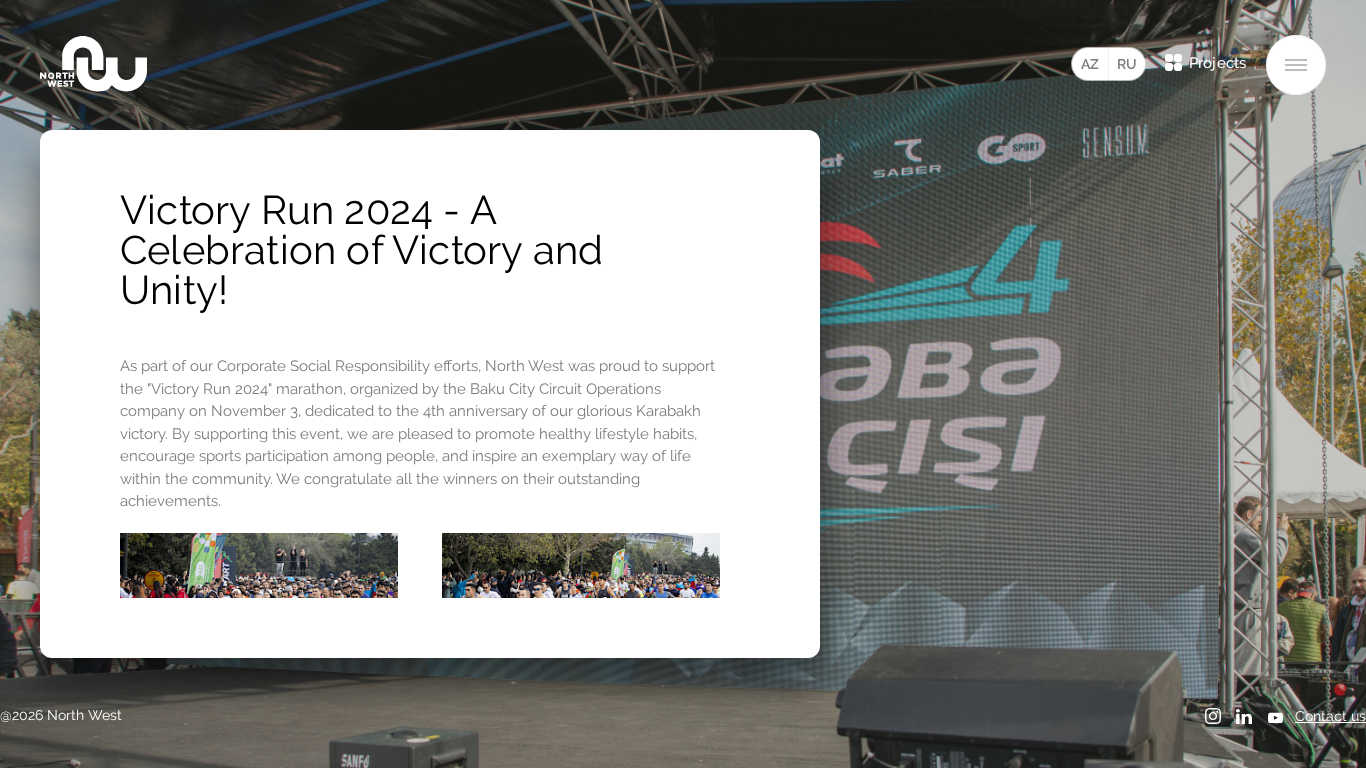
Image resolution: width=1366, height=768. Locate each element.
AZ (1090, 64)
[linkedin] (1244, 717)
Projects (1217, 63)
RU (1127, 64)
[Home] (93, 64)
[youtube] (1275, 719)
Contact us (1330, 716)
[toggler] (1296, 65)
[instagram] (1213, 717)
